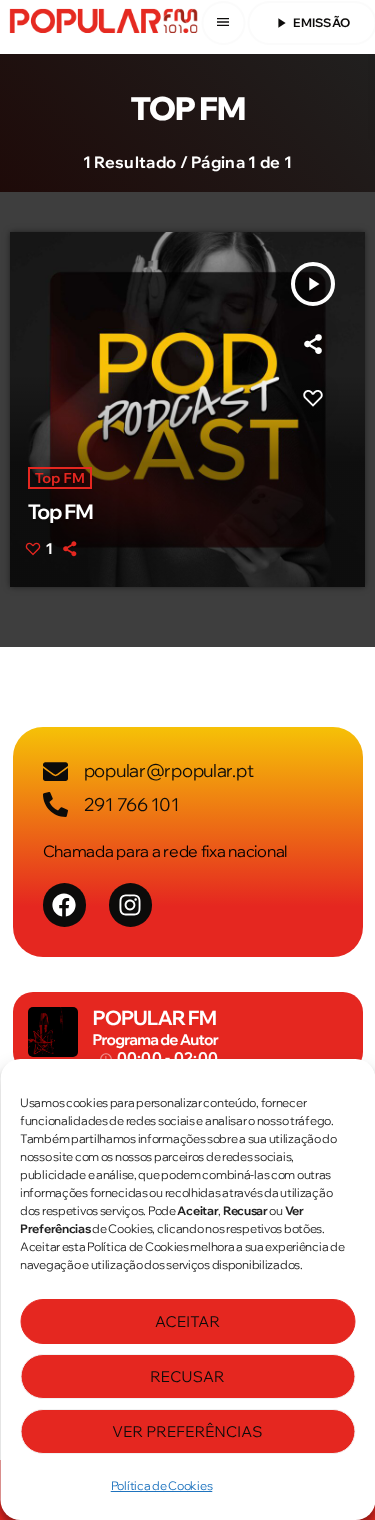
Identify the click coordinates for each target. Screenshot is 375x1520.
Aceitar (187, 1321)
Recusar (187, 1376)
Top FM (60, 478)
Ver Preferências (187, 1431)
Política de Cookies (162, 1485)
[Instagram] (130, 904)
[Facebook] (64, 904)
